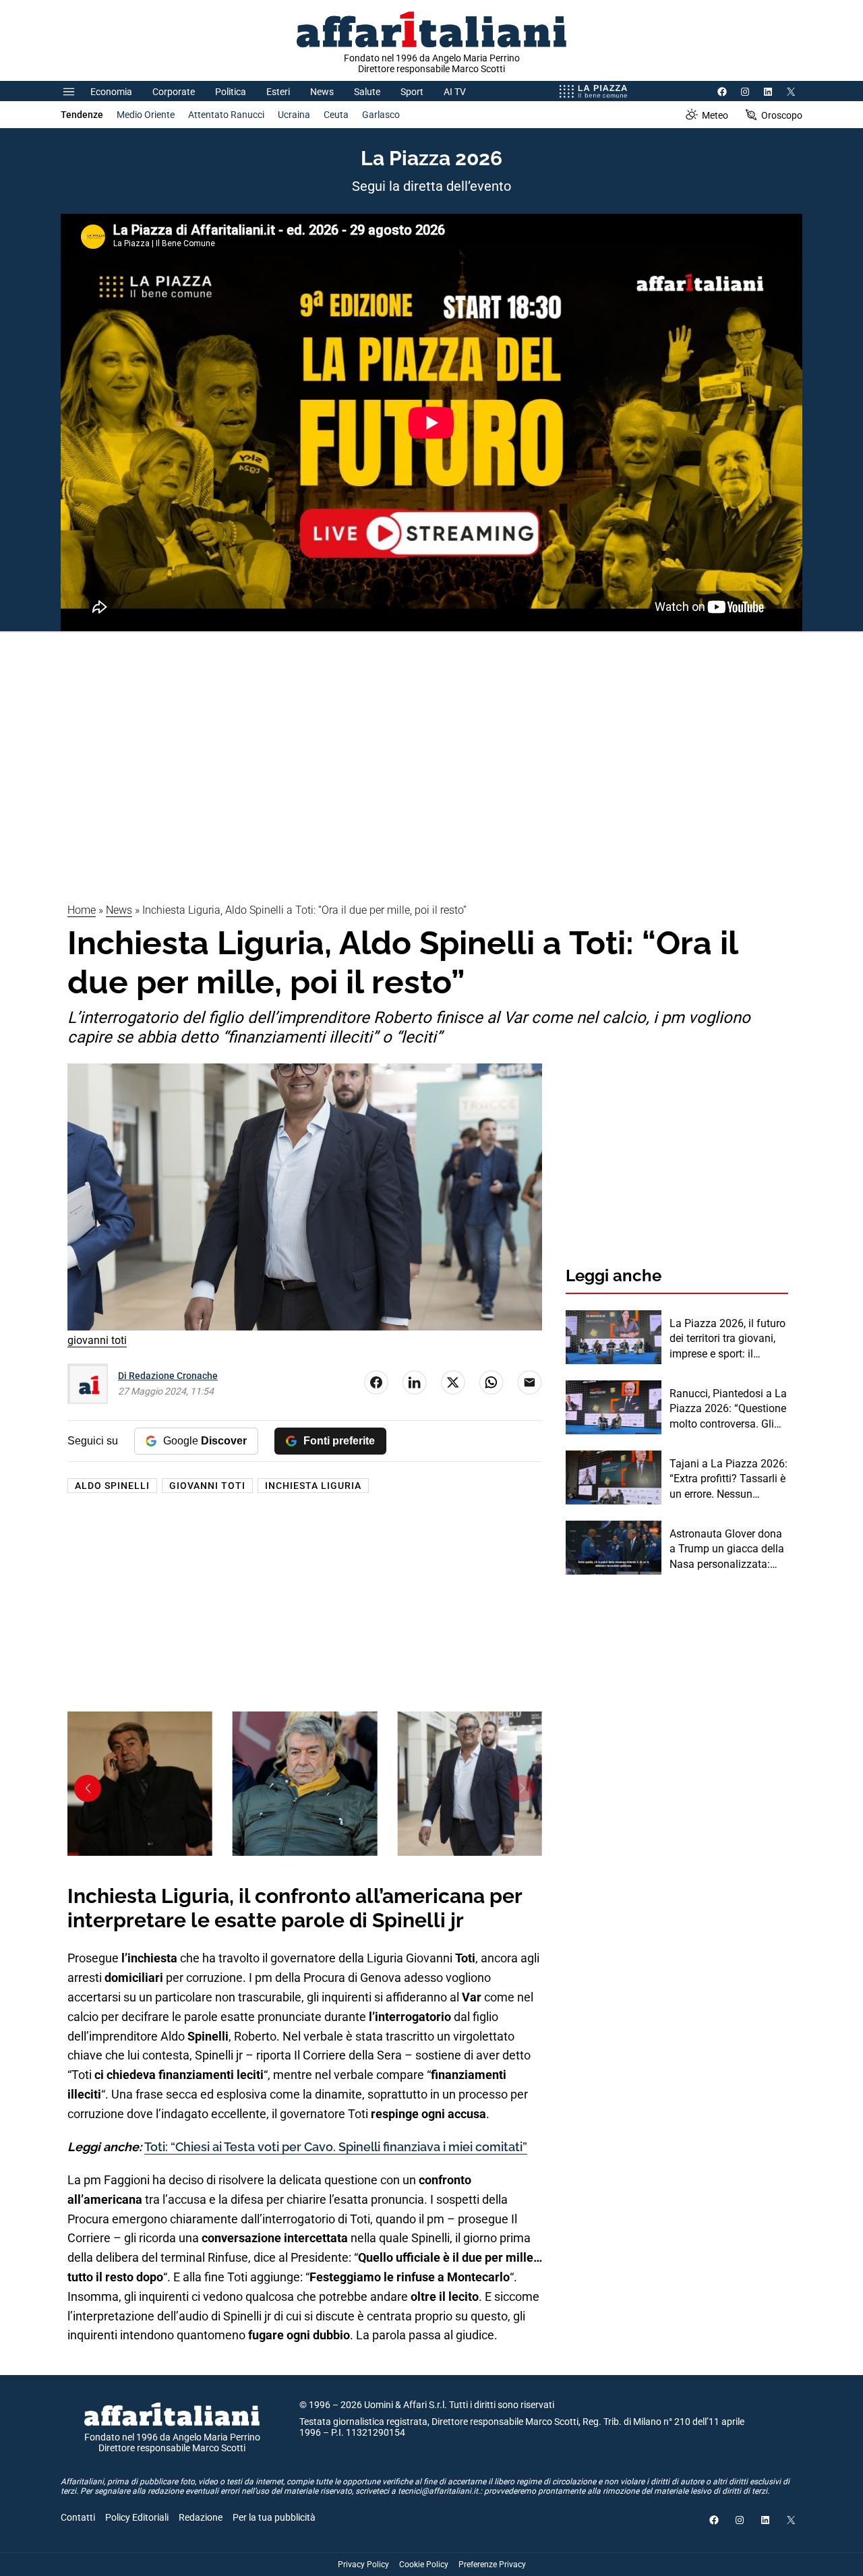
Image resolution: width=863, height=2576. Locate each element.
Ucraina (294, 115)
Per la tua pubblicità (274, 2517)
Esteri (278, 92)
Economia (111, 92)
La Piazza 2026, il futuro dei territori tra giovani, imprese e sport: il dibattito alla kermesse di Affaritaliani (727, 1339)
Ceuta (336, 115)
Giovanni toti (207, 1486)
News (322, 92)
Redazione (201, 2517)
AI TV (455, 92)
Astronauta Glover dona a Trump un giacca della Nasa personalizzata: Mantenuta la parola (727, 1550)
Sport (412, 92)
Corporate (174, 92)
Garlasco (381, 115)
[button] (522, 1788)
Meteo (715, 115)
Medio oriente (146, 115)
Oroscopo (782, 115)
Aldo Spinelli (112, 1486)
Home (82, 910)
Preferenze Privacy (492, 2565)
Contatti (78, 2517)
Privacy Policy (363, 2565)
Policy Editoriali (137, 2517)
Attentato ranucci (226, 115)
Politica (231, 92)
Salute (367, 92)
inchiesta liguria (313, 1486)
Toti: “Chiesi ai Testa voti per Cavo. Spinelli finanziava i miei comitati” (336, 2147)
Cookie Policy (424, 2565)
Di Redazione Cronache (168, 1376)
